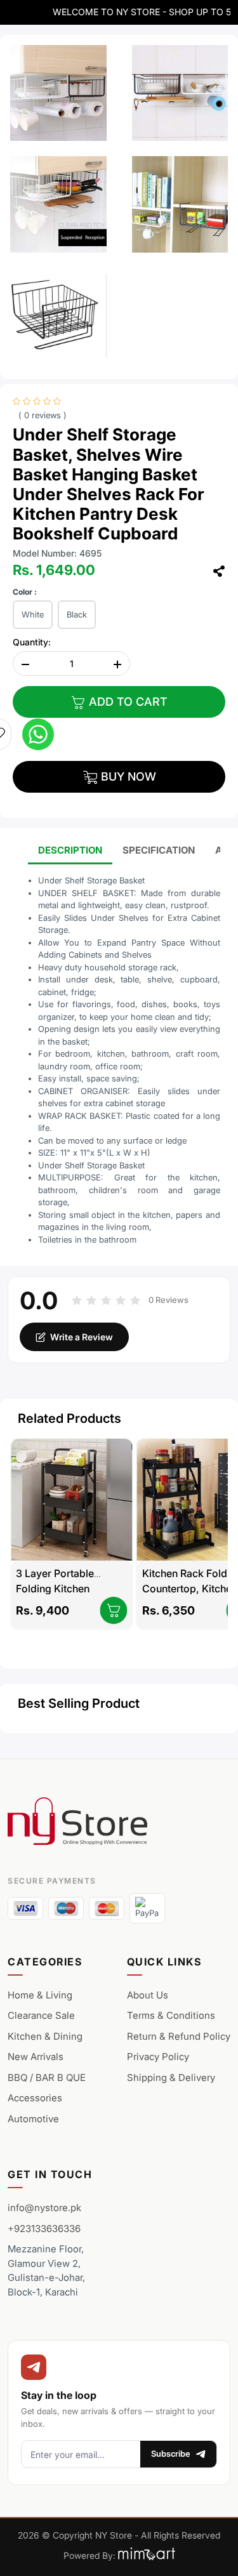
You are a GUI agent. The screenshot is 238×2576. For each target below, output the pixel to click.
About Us (148, 1995)
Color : (25, 592)
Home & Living (40, 1995)
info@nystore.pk (44, 2208)
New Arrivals (36, 2057)
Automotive (33, 2119)
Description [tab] (70, 850)
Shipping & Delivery (171, 2077)
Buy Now (127, 776)
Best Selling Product (79, 1703)
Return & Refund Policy (179, 2036)
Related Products (69, 1418)
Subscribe (171, 2454)
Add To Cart (127, 702)
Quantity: (32, 642)
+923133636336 (44, 2229)
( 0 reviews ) (43, 415)
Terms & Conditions (171, 2015)
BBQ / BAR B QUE (47, 2077)
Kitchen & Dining (45, 2036)
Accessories (35, 2098)
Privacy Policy (158, 2057)
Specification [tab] (159, 850)
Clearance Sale (41, 2015)
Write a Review (82, 1337)
